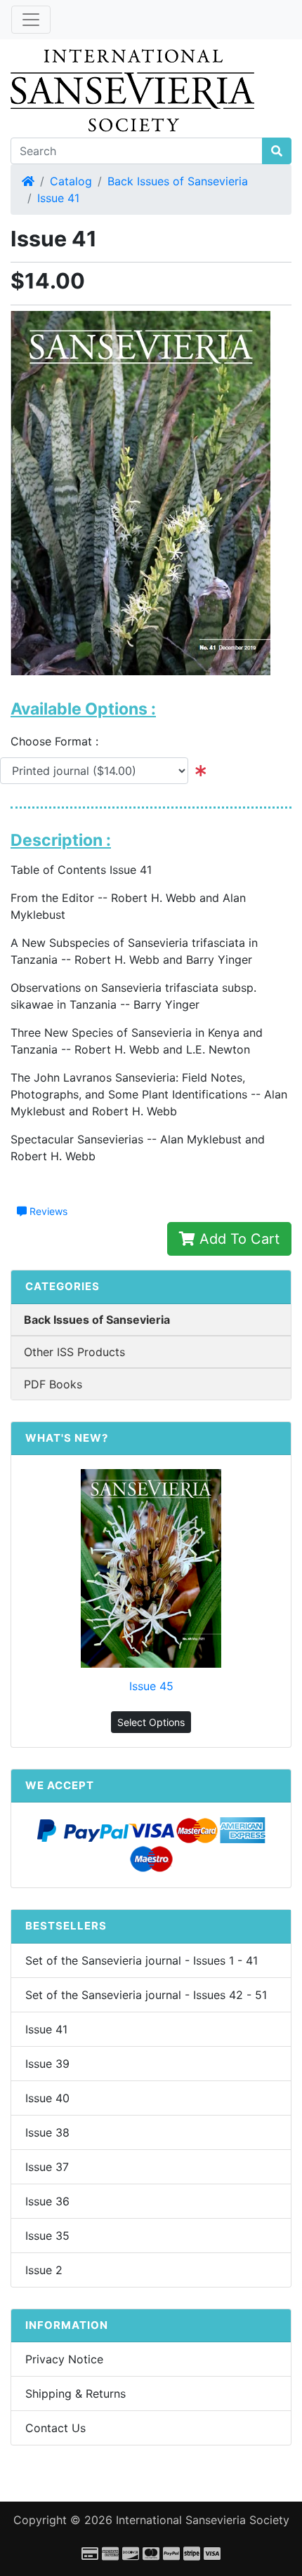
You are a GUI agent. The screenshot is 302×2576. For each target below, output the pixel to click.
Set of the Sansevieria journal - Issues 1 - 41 (142, 1960)
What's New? (67, 1438)
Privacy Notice (64, 2359)
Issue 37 (47, 2167)
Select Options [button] (151, 1722)
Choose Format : (60, 741)
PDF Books (53, 1384)
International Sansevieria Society (203, 2520)
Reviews (47, 1211)
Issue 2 (44, 2270)
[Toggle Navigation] (31, 20)
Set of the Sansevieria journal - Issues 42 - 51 (146, 1995)
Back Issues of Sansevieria (178, 181)
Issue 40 (47, 2098)
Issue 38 (47, 2132)
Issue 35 (47, 2236)
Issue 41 (58, 198)
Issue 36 (47, 2201)
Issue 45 (151, 1686)
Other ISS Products (74, 1352)
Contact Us (55, 2428)
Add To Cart (237, 1239)
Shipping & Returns (75, 2394)
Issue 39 (47, 2064)
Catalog (71, 181)
